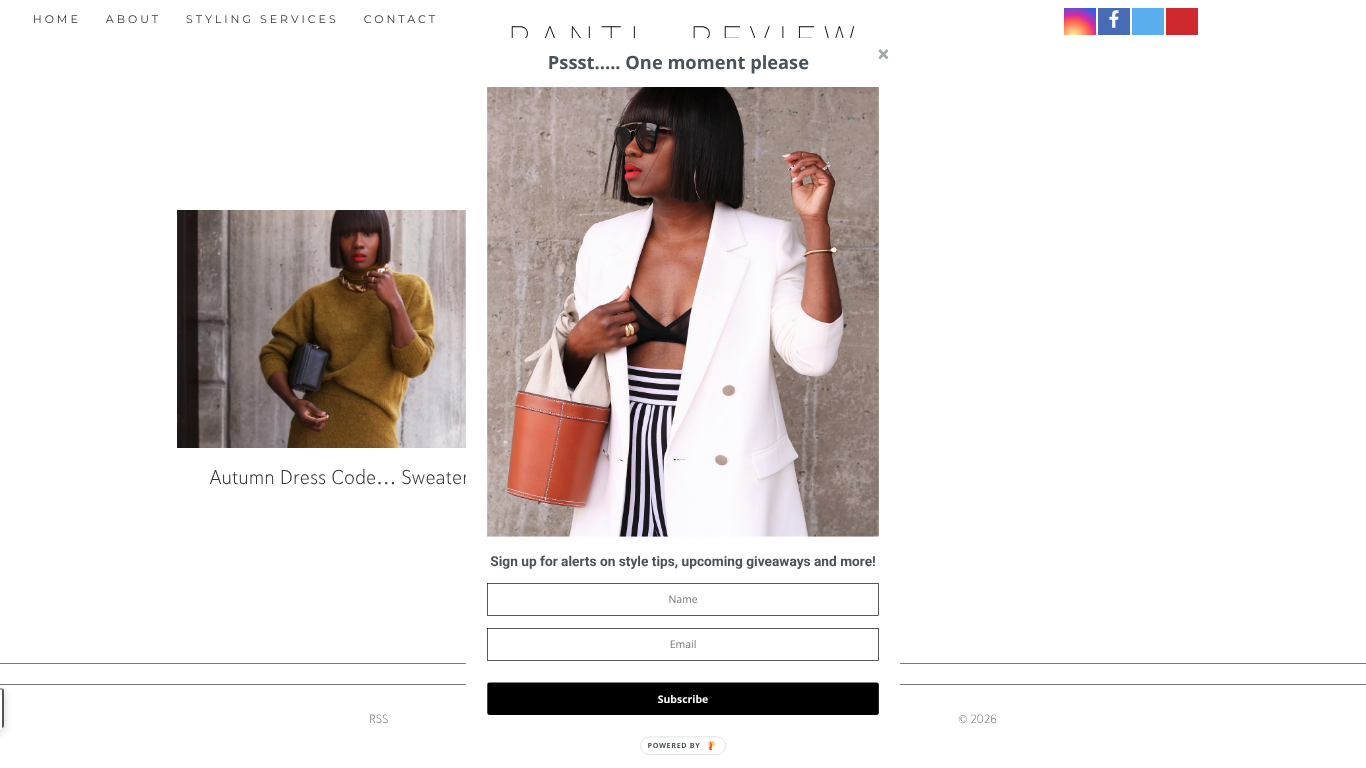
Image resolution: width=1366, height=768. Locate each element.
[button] (683, 562)
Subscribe (683, 698)
